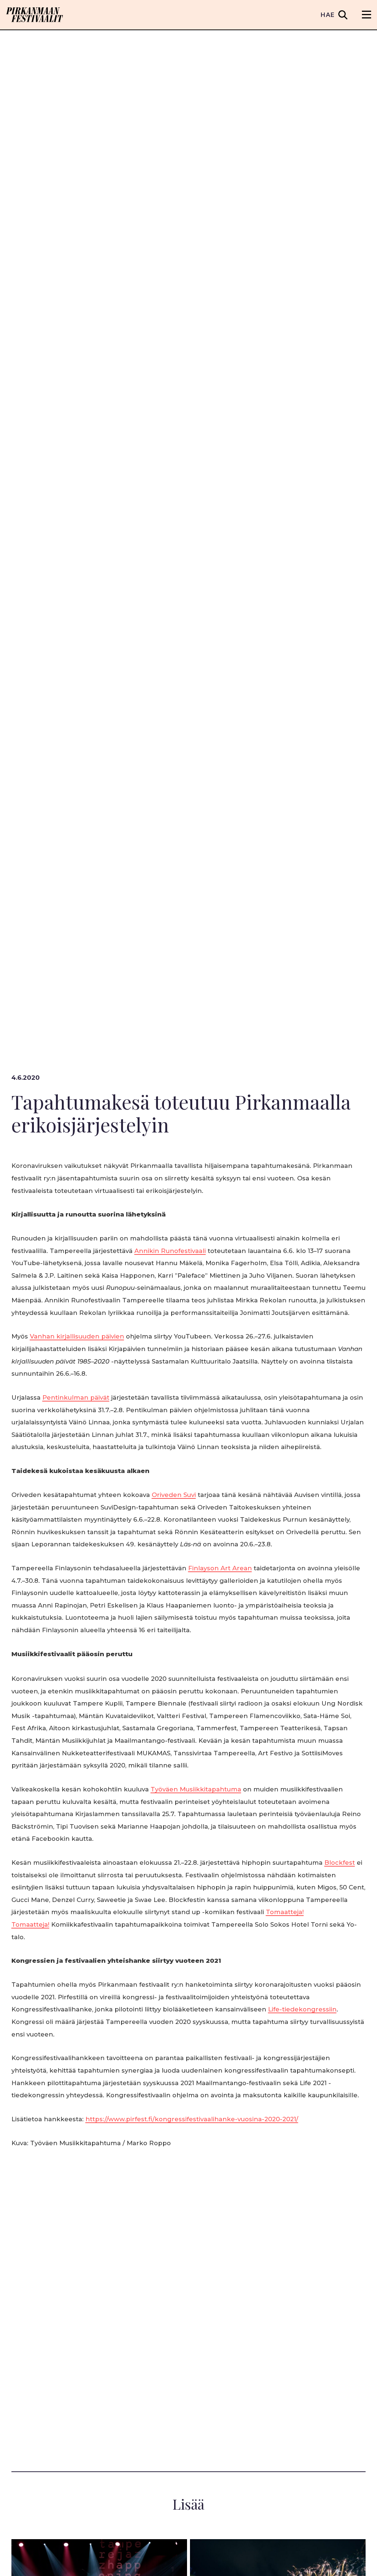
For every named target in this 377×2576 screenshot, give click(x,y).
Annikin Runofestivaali (170, 1251)
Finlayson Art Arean (220, 1568)
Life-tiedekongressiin (302, 2009)
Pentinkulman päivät (76, 1397)
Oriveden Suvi (174, 1495)
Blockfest (340, 1863)
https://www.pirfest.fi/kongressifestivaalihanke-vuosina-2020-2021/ (192, 2119)
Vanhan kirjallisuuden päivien (77, 1336)
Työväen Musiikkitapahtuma (196, 1789)
